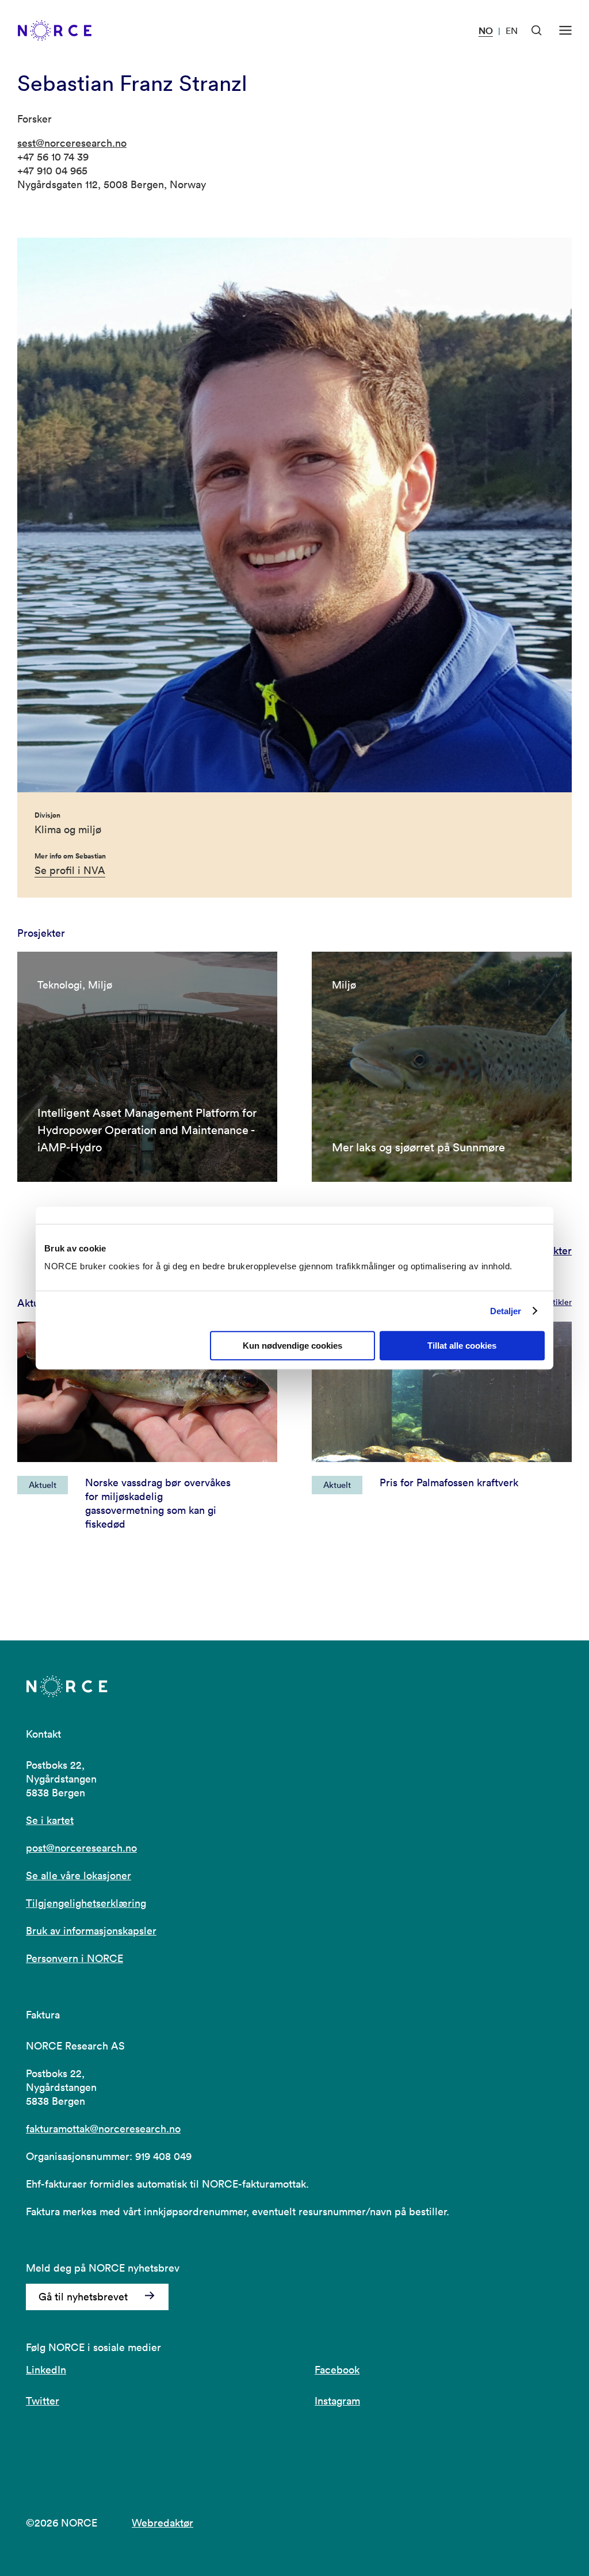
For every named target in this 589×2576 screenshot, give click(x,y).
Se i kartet (50, 1820)
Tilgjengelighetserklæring (86, 1903)
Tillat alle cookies (462, 1346)
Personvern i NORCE (74, 1958)
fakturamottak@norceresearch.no (103, 2129)
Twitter (43, 2401)
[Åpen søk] (537, 30)
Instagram (337, 2401)
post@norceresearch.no (81, 1848)
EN (512, 30)
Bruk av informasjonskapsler (91, 1931)
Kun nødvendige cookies (292, 1346)
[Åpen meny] (565, 30)
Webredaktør (162, 2523)
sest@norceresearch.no (72, 143)
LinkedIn (46, 2370)
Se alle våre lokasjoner (79, 1875)
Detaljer (506, 1311)
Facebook (337, 2370)
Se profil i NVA (70, 870)
